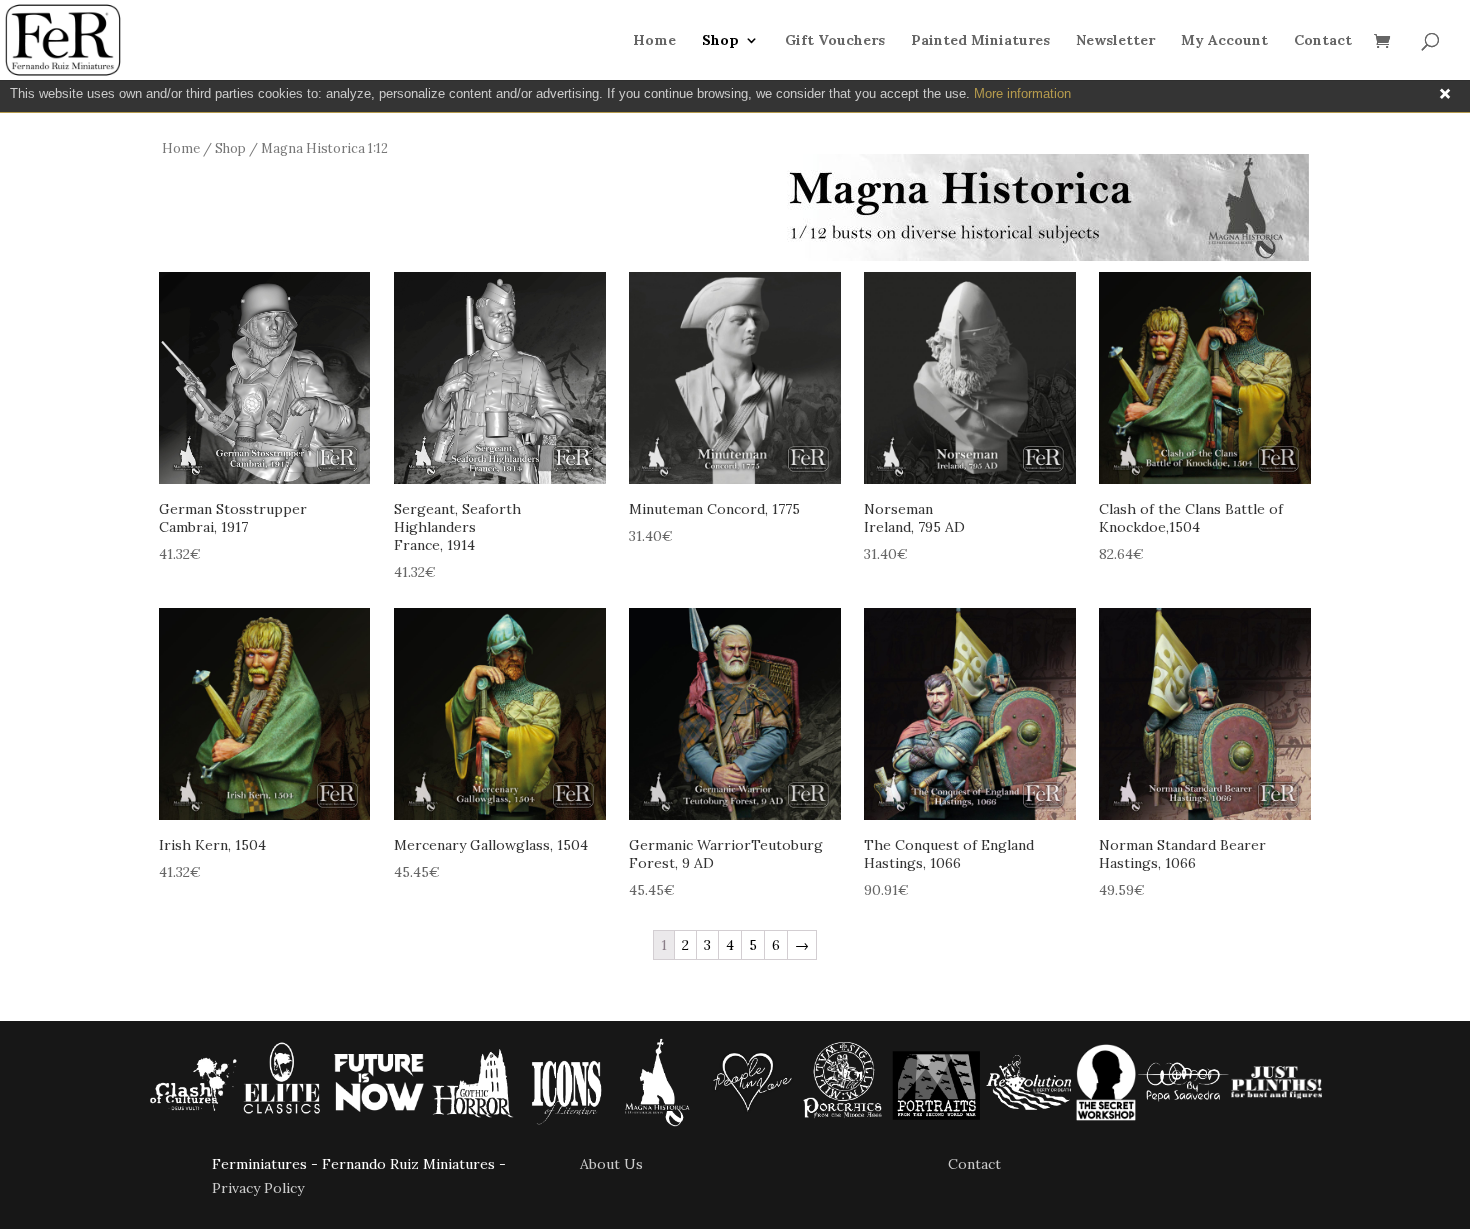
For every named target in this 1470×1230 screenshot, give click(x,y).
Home (654, 41)
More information (1022, 93)
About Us (611, 1164)
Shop (720, 41)
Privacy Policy (258, 1188)
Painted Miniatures (980, 41)
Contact (1323, 41)
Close (1445, 94)
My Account (1224, 41)
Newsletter (1115, 41)
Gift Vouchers (835, 41)
